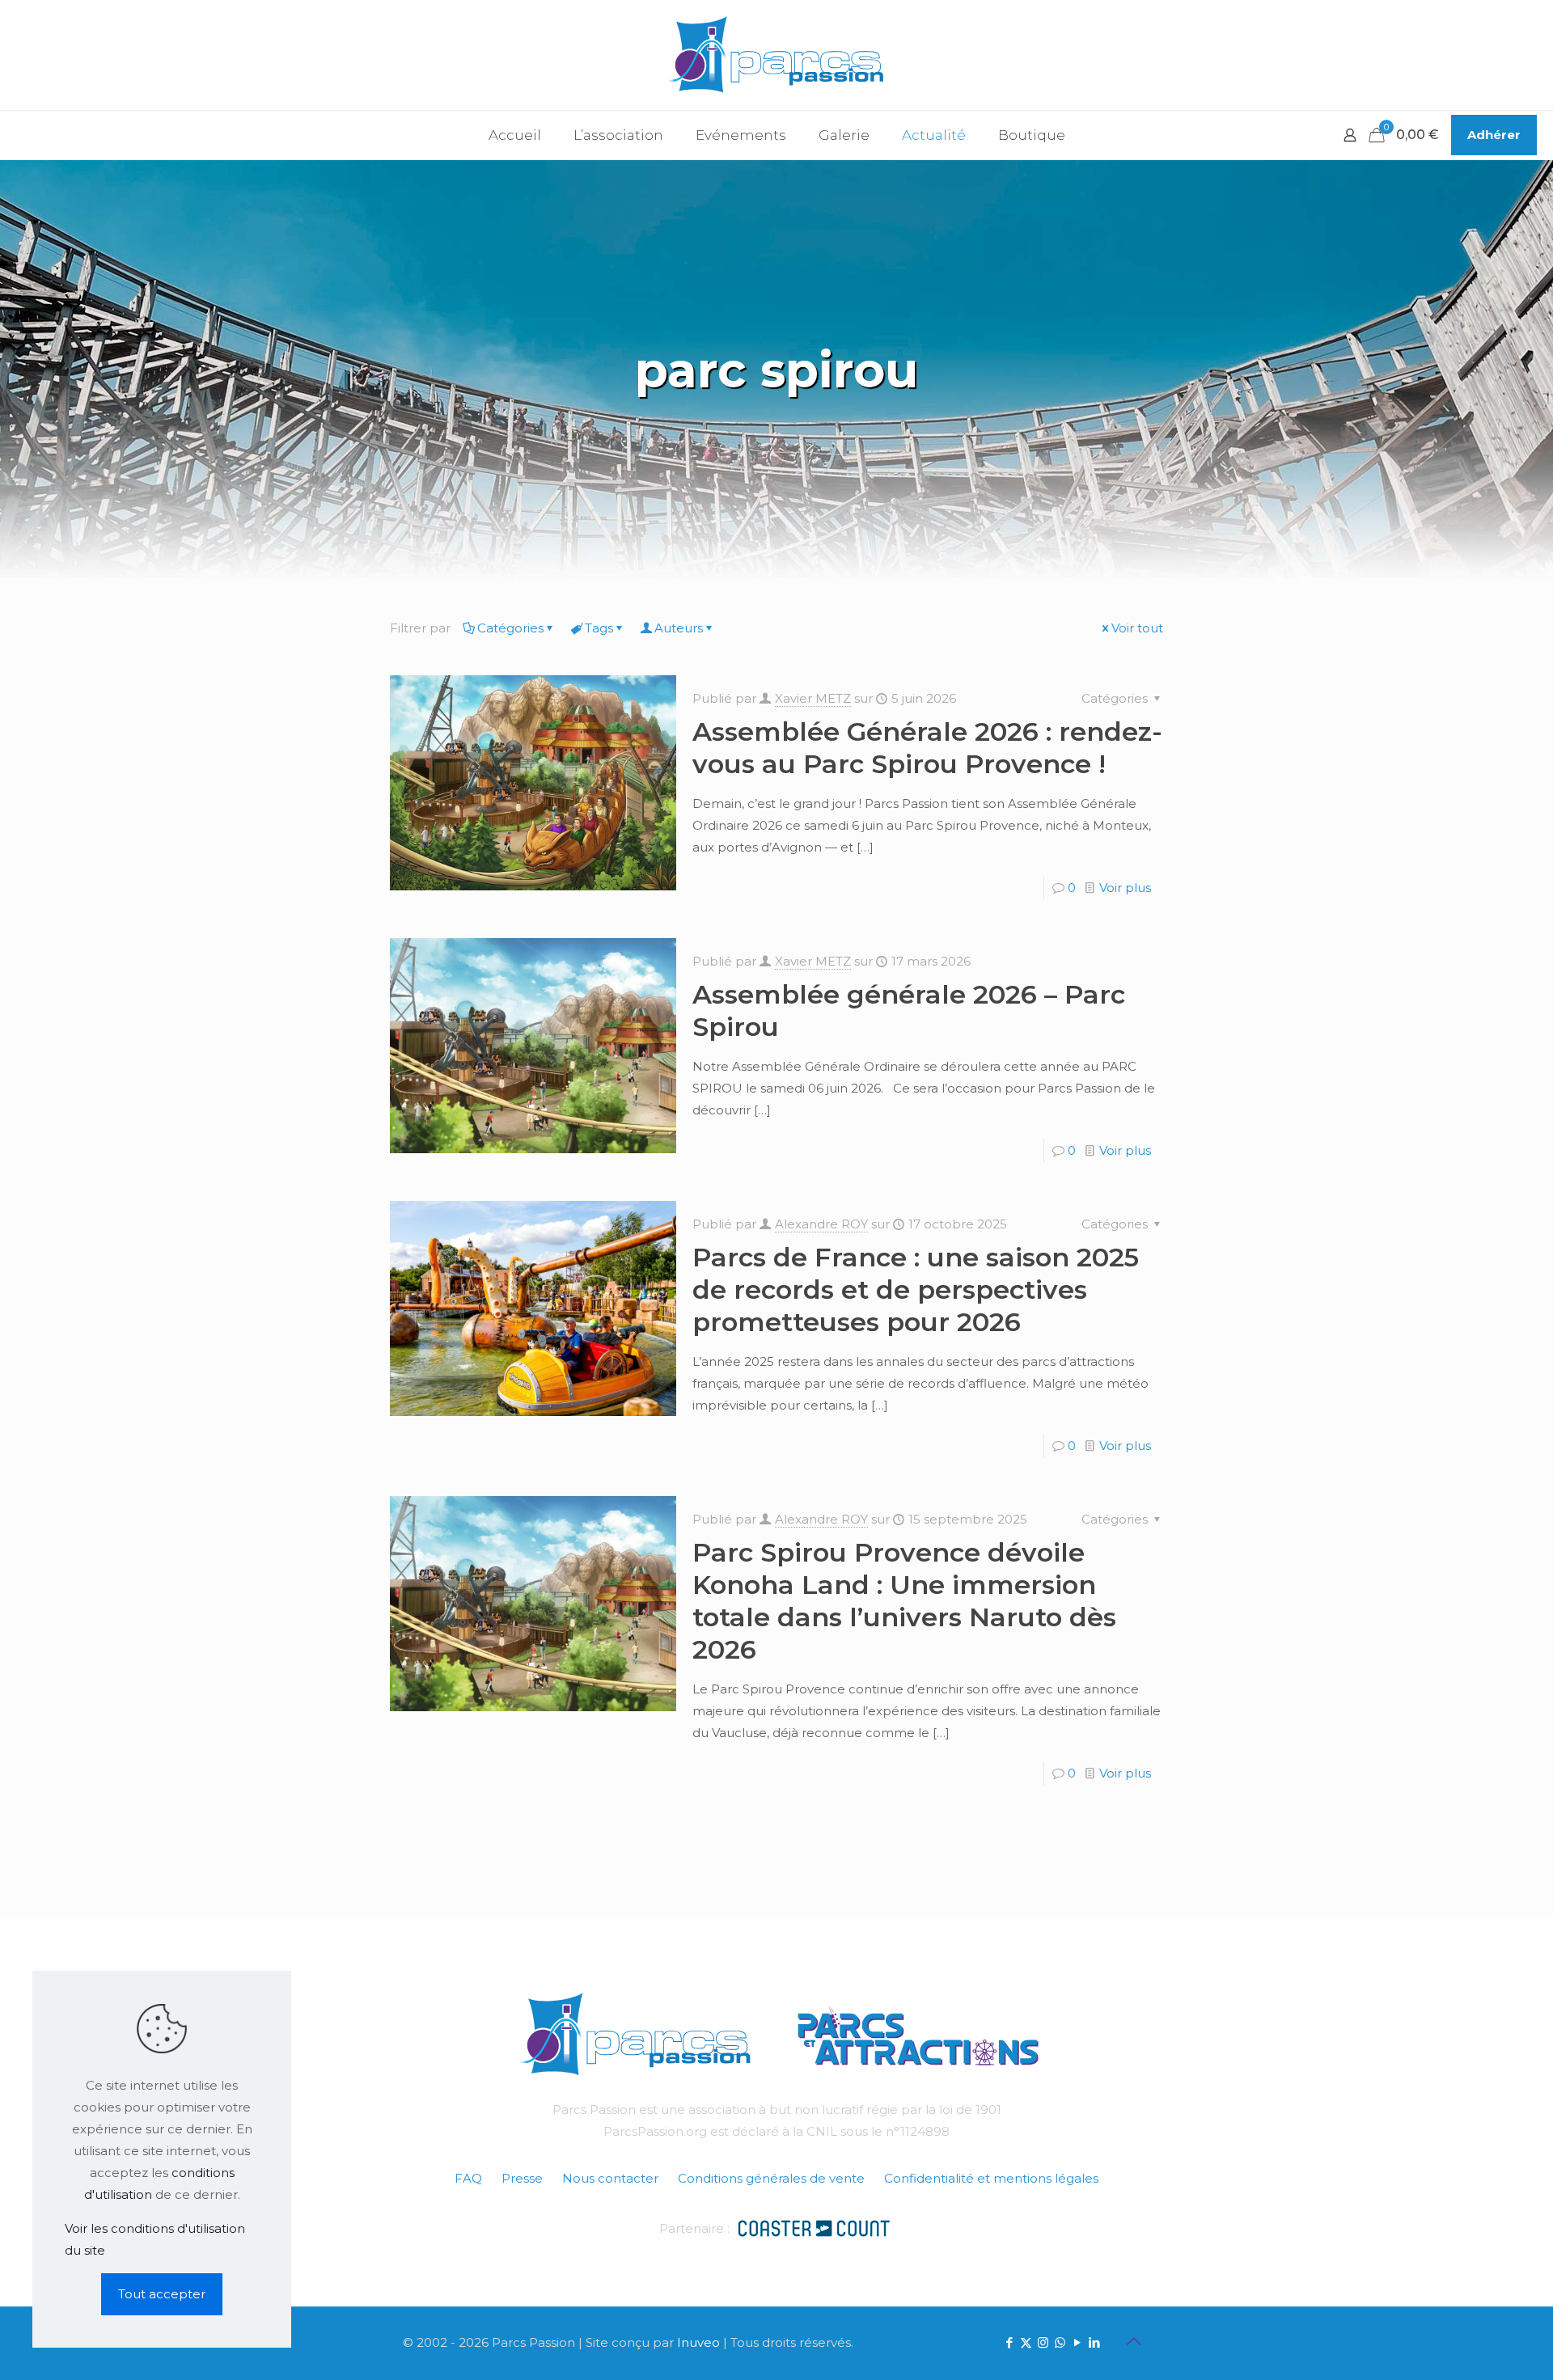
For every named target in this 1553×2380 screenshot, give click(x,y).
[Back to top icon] (1133, 2341)
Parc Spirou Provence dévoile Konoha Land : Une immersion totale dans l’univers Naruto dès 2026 (904, 1601)
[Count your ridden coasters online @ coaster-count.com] (814, 2227)
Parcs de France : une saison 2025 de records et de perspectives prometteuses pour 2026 (916, 1289)
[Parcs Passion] (776, 55)
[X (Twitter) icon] (1026, 2342)
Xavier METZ (813, 698)
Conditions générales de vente (771, 2178)
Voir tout (1137, 628)
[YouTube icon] (1077, 2342)
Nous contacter (610, 2178)
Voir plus (1125, 888)
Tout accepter (162, 2294)
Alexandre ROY (821, 1224)
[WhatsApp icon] (1060, 2342)
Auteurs (679, 628)
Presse (522, 2178)
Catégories (510, 628)
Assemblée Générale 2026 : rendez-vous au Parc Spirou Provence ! (927, 748)
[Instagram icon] (1043, 2342)
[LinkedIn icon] (1094, 2342)
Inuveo (698, 2342)
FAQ (468, 2178)
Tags (599, 628)
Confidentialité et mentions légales (991, 2178)
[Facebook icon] (1009, 2342)
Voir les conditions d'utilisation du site (155, 2239)
